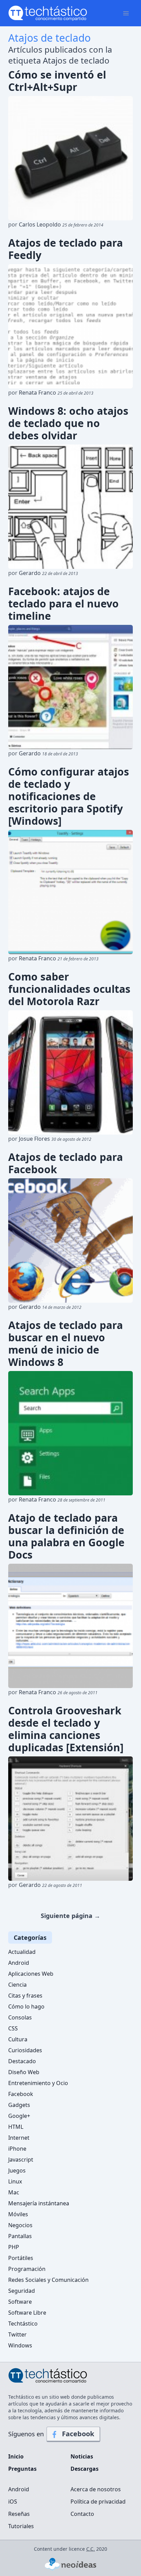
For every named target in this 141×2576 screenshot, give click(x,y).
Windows (20, 2345)
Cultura (18, 2039)
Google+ (19, 2116)
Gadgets (19, 2105)
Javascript (21, 2160)
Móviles (18, 2214)
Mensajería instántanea (39, 2203)
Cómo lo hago (26, 2006)
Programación (27, 2269)
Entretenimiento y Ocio (38, 2083)
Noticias (82, 2456)
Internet (19, 2138)
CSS (13, 2028)
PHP (14, 2247)
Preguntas (22, 2469)
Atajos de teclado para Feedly (66, 249)
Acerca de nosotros (96, 2489)
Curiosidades (25, 2050)
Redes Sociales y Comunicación (48, 2280)
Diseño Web (24, 2072)
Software (20, 2302)
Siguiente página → (70, 1916)
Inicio (16, 2456)
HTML (16, 2127)
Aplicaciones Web (31, 1974)
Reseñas (19, 2514)
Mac (14, 2192)
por (56, 224)
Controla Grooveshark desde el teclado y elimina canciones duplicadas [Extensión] (66, 1729)
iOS (13, 2502)
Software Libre (27, 2313)
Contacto (82, 2514)
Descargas (85, 2469)
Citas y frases (25, 1996)
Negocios (20, 2225)
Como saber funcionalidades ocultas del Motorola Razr (69, 989)
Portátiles (21, 2258)
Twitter (17, 2334)
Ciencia (17, 1985)
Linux (15, 2181)
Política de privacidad (98, 2502)
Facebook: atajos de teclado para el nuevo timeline (63, 604)
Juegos (17, 2170)
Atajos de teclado (49, 38)
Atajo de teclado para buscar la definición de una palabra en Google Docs (66, 1536)
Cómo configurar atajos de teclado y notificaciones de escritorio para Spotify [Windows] (69, 796)
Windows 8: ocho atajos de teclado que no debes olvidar (68, 423)
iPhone (17, 2149)
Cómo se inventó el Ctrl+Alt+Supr (57, 81)
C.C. (91, 2549)
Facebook (21, 2094)
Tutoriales (21, 2526)
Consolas (20, 2017)
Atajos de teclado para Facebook (66, 1163)
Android (19, 1963)
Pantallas (20, 2236)
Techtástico (23, 2324)
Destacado (22, 2061)
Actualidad (22, 1952)
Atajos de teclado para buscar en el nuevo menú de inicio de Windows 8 (66, 1344)
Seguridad (22, 2291)
